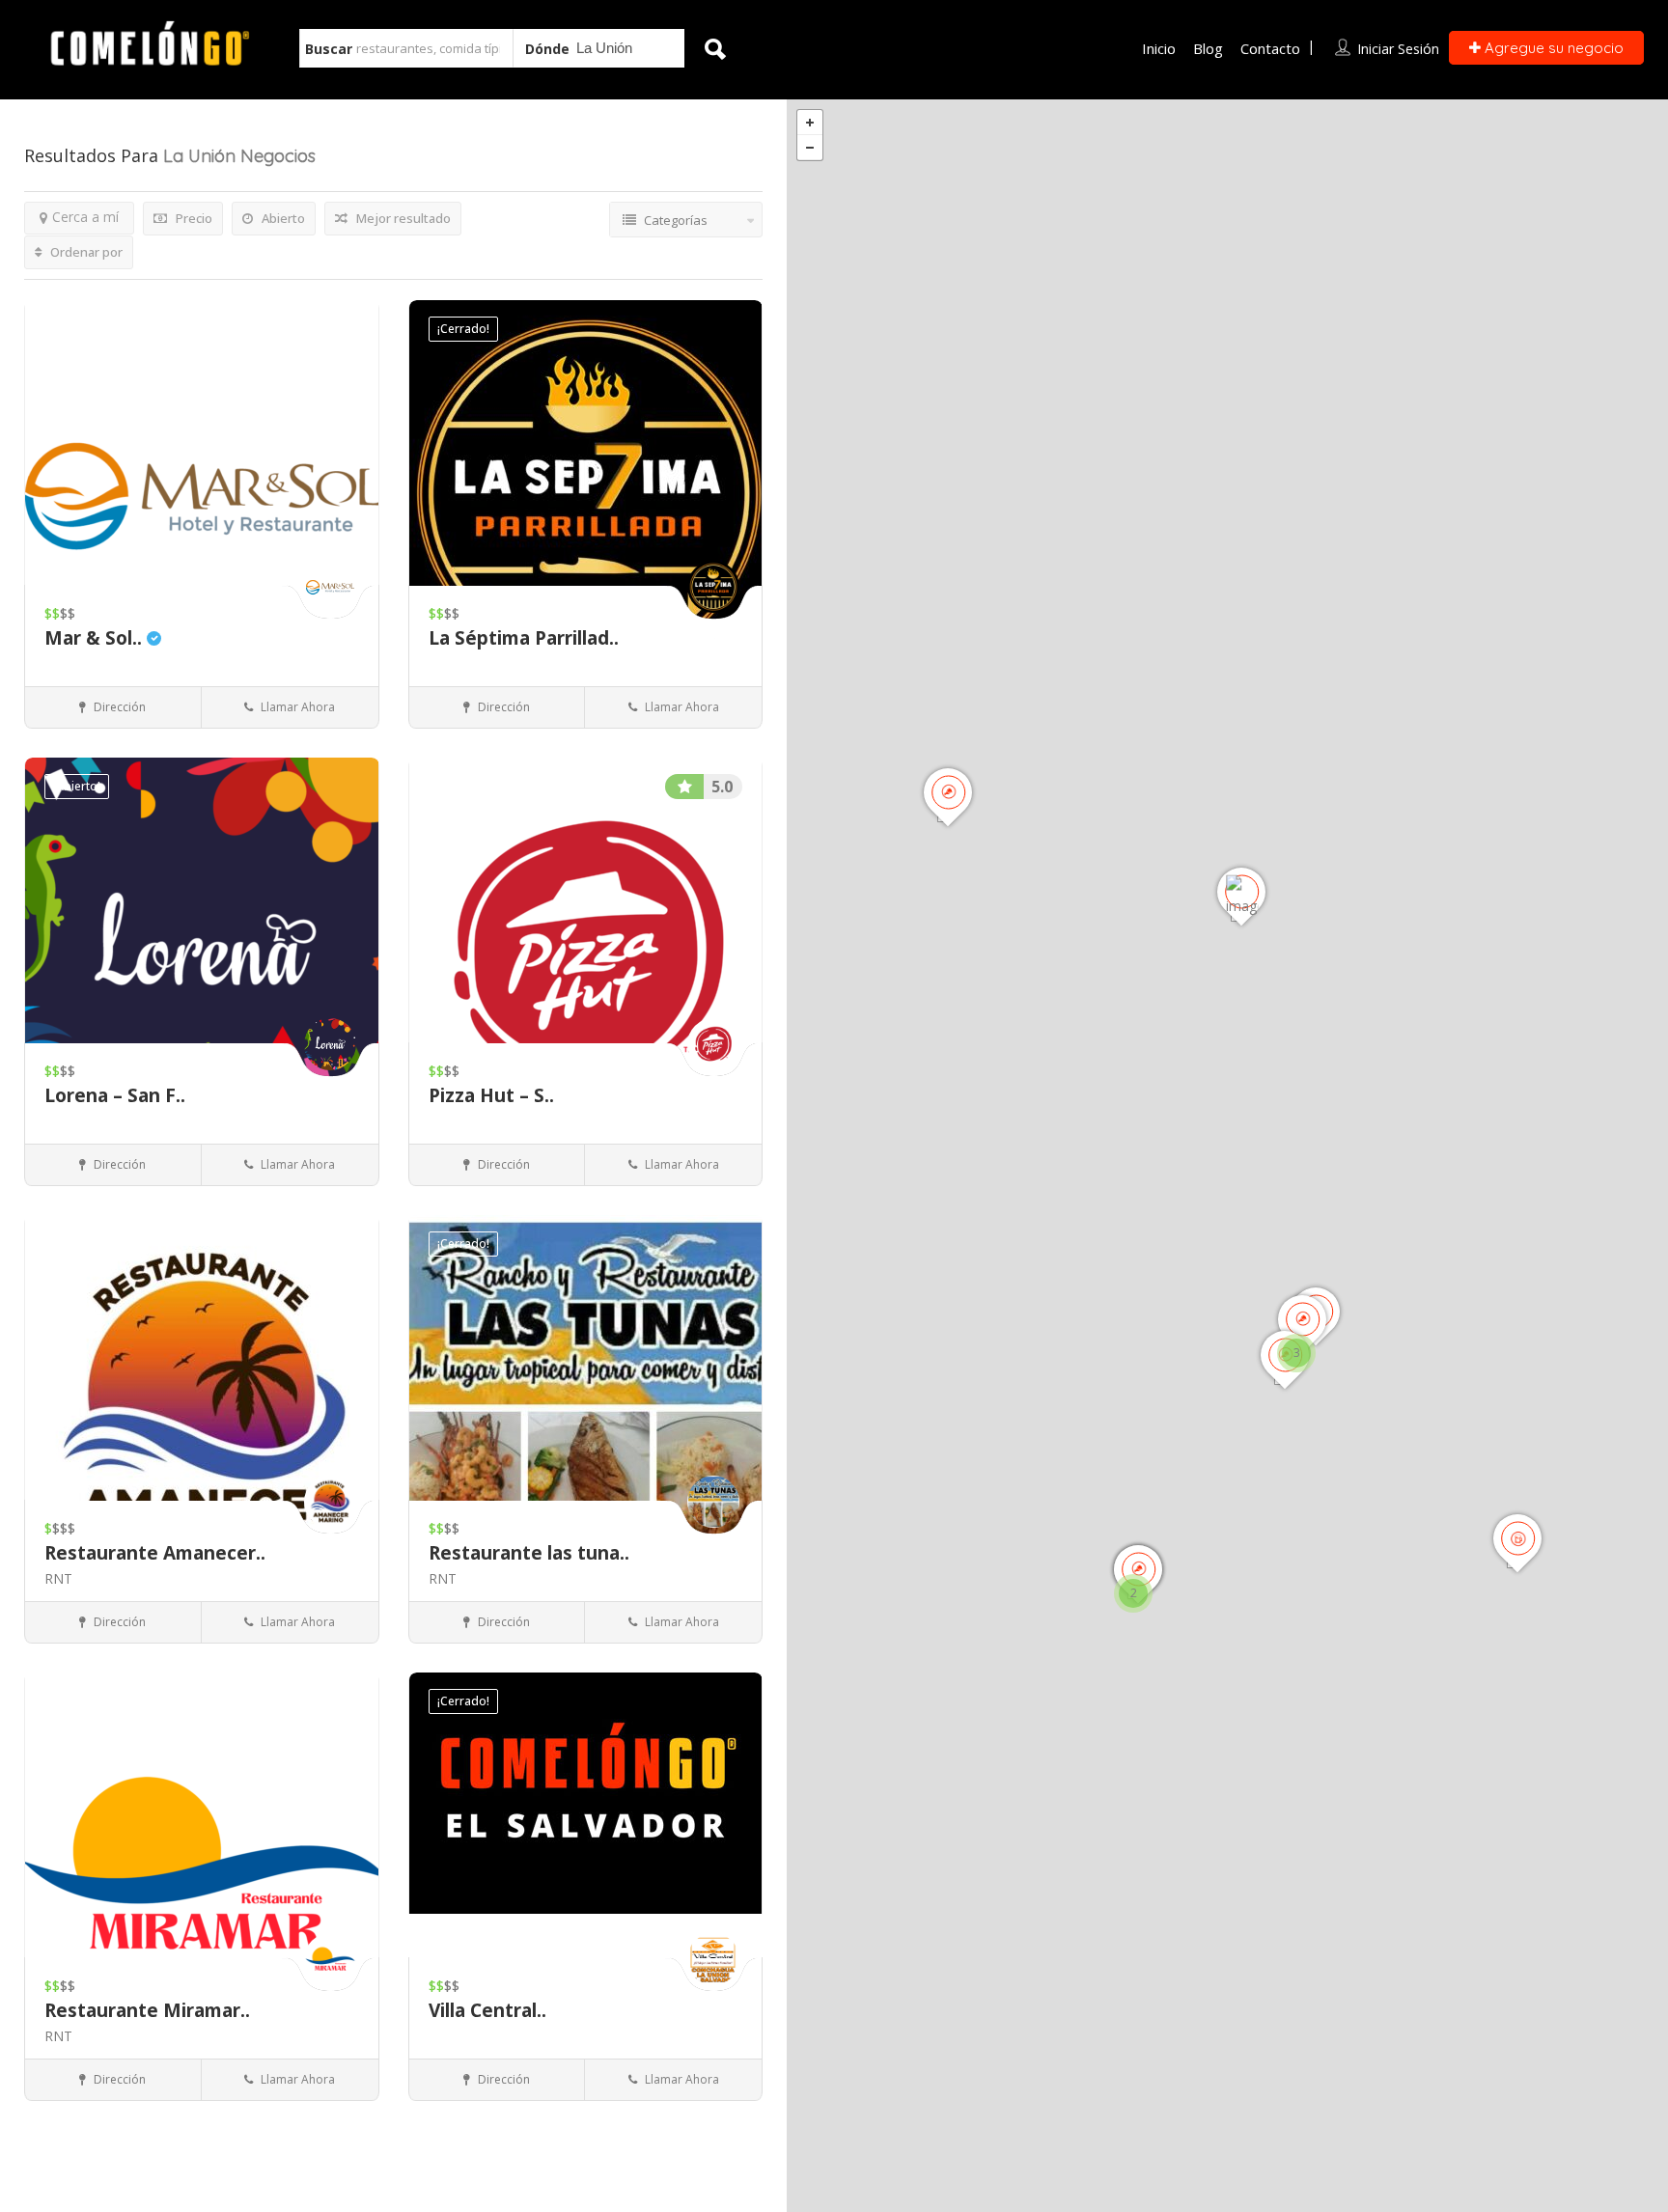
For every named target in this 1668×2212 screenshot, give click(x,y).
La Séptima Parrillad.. (524, 638)
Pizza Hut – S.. (491, 1095)
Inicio (1159, 48)
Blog (1208, 48)
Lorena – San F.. (115, 1095)
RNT (58, 1578)
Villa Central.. (487, 2010)
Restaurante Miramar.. (147, 2010)
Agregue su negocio (1552, 48)
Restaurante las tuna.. (529, 1553)
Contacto (1270, 48)
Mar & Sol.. (96, 638)
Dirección (118, 707)
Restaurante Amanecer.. (155, 1553)
